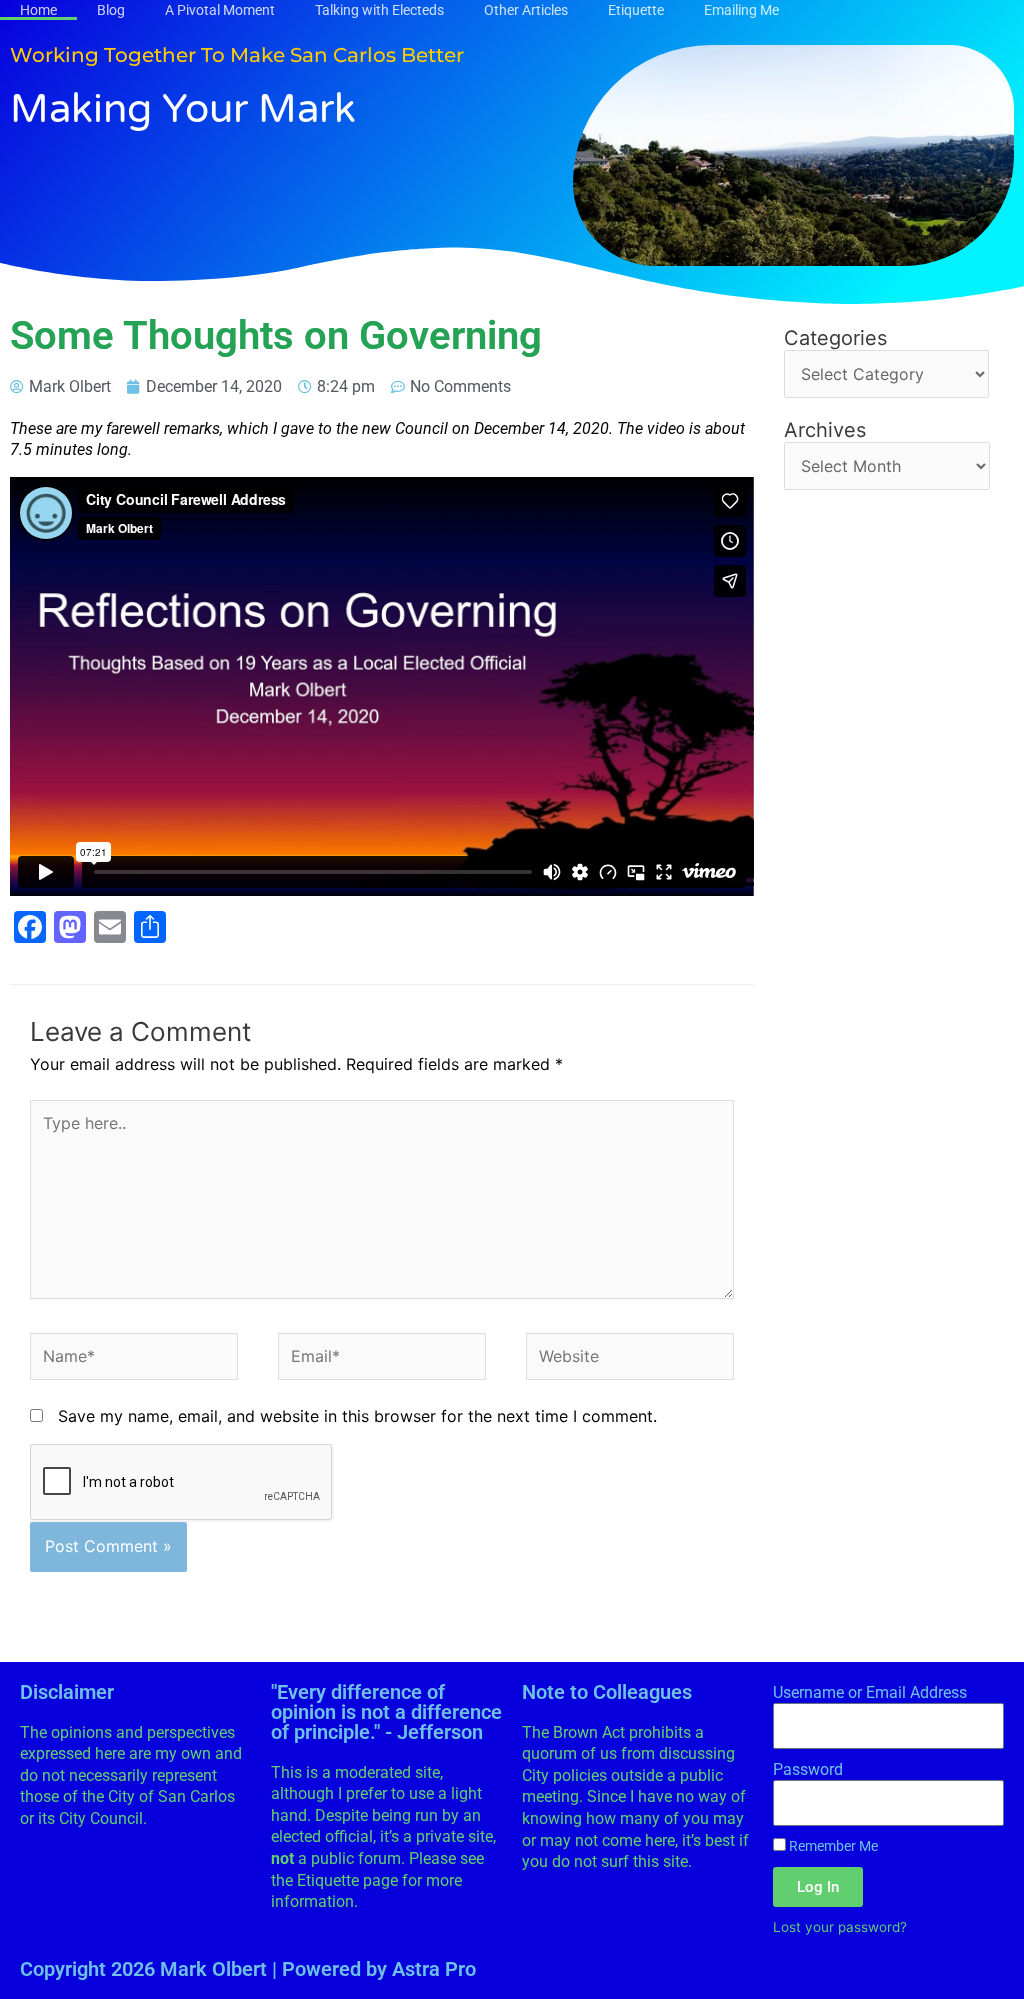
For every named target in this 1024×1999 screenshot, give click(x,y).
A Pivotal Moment (220, 10)
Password (808, 1769)
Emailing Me (741, 10)
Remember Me (832, 1846)
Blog (111, 10)
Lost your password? (840, 1927)
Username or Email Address (870, 1692)
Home (38, 10)
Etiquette (636, 10)
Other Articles (526, 10)
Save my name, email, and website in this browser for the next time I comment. (357, 1416)
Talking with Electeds (379, 10)
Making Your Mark (183, 109)
